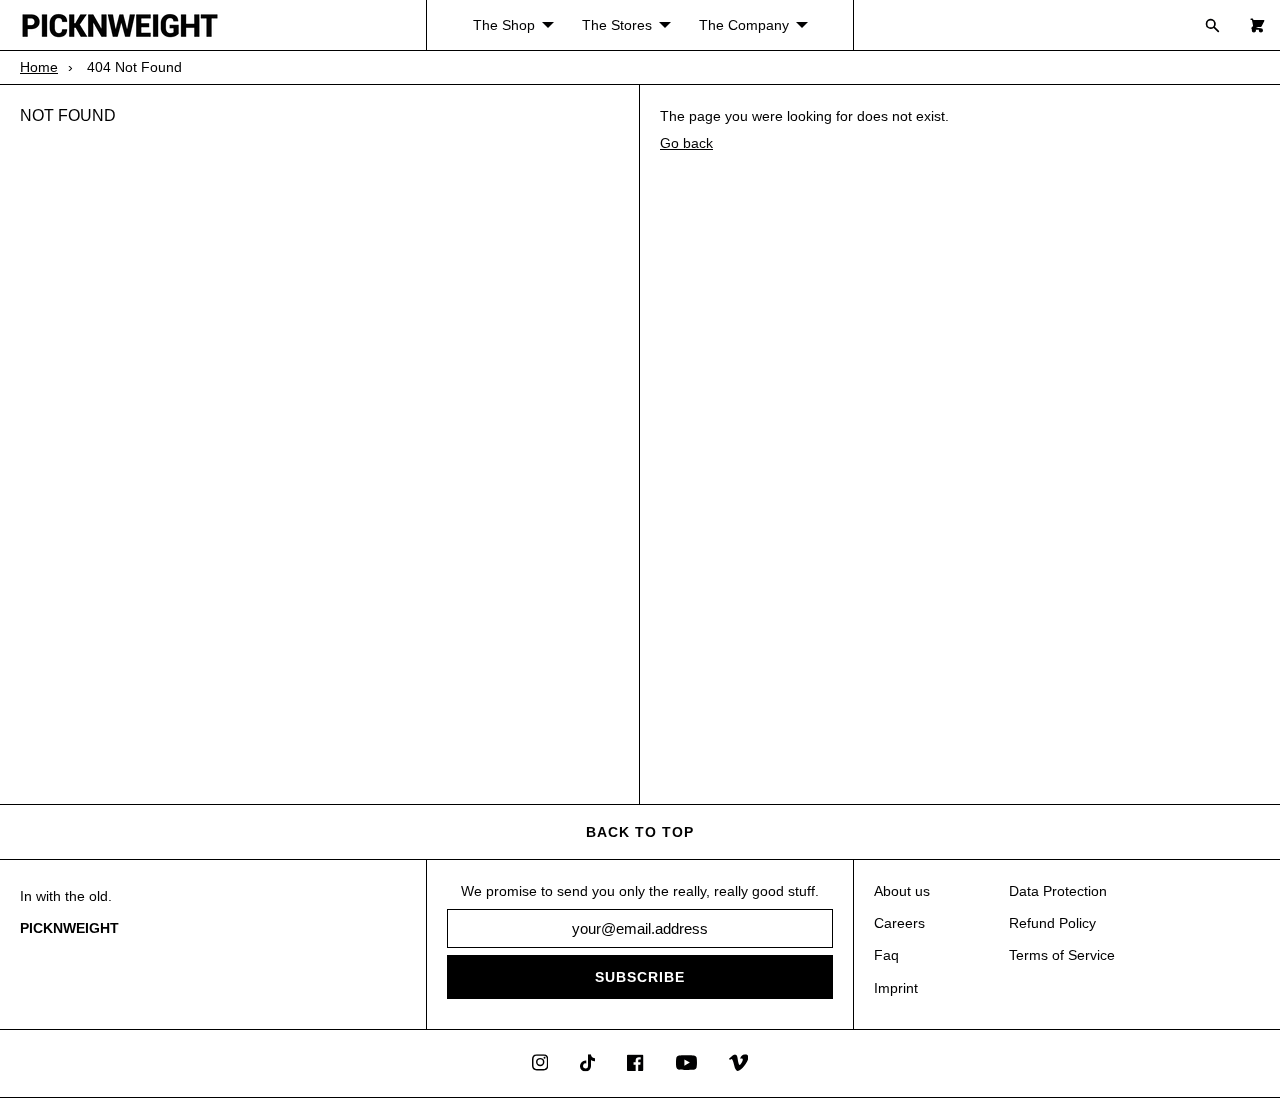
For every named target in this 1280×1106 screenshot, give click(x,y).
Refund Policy (1052, 923)
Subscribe (640, 977)
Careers (899, 923)
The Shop (504, 25)
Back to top (640, 832)
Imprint (896, 988)
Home (39, 67)
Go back (686, 143)
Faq (886, 955)
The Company (744, 25)
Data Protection (1058, 891)
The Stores (617, 25)
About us (902, 891)
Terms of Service (1062, 955)
